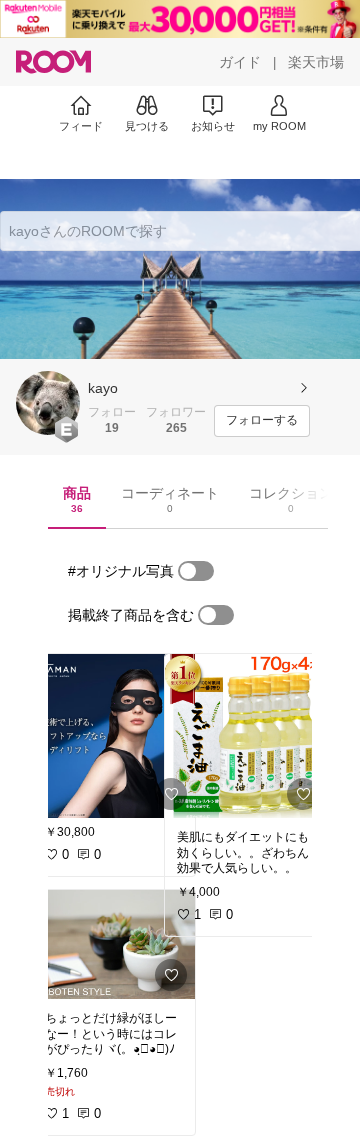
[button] (48, 403)
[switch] (196, 571)
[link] (114, 736)
